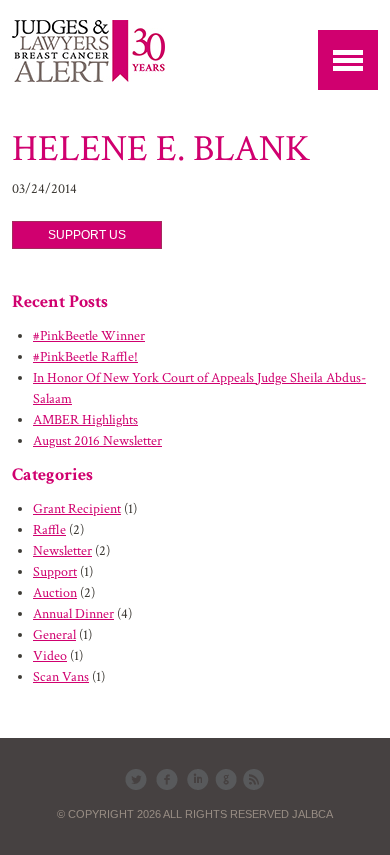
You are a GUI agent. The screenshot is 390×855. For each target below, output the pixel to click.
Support (55, 572)
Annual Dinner (73, 614)
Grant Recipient (77, 509)
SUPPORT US (87, 235)
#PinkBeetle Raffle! (85, 357)
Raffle (49, 530)
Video (50, 656)
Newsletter (62, 551)
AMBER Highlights (85, 420)
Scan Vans (61, 677)
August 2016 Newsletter (97, 441)
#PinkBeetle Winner (89, 336)
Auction (55, 593)
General (54, 635)
